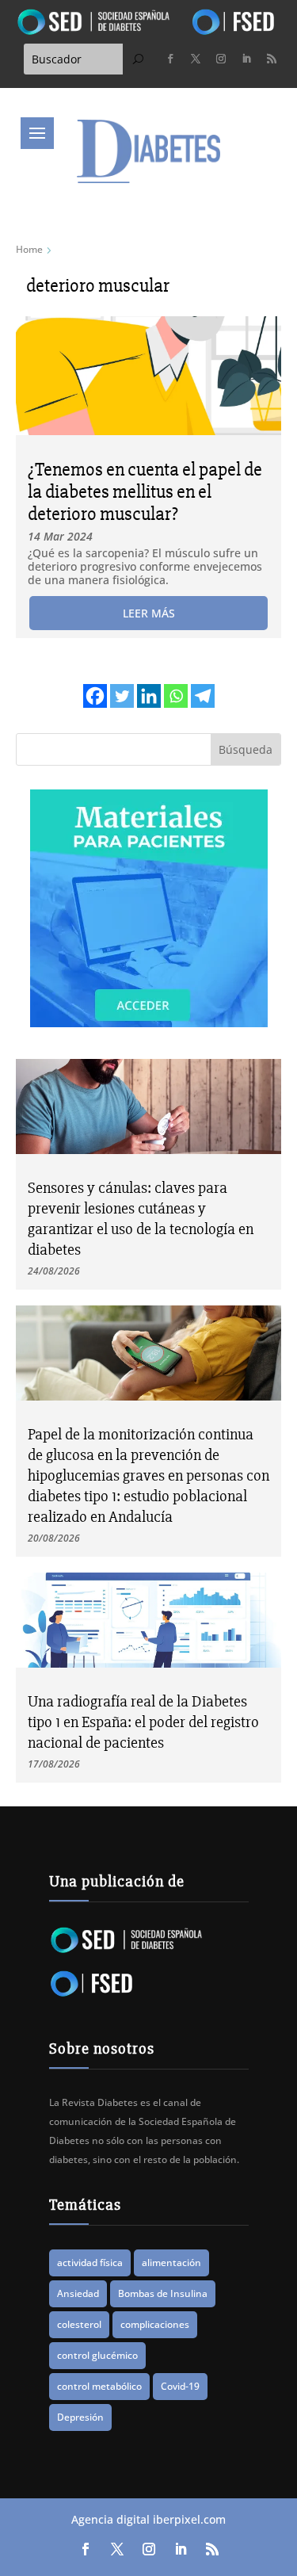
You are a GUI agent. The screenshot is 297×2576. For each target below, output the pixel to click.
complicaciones (155, 2324)
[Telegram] (203, 696)
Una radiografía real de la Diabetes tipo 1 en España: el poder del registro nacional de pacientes (143, 1722)
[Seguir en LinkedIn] (246, 59)
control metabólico (99, 2386)
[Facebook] (95, 696)
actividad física (90, 2263)
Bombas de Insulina (163, 2293)
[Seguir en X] (196, 59)
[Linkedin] (149, 696)
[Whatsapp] (176, 696)
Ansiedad (78, 2293)
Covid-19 (180, 2386)
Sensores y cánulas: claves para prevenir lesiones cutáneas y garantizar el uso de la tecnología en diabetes (141, 1219)
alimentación (171, 2263)
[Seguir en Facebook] (170, 59)
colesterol (79, 2324)
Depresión (80, 2417)
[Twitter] (122, 696)
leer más (149, 613)
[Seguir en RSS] (272, 59)
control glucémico (97, 2355)
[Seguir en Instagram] (221, 59)
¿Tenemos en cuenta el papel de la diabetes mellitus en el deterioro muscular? (145, 492)
